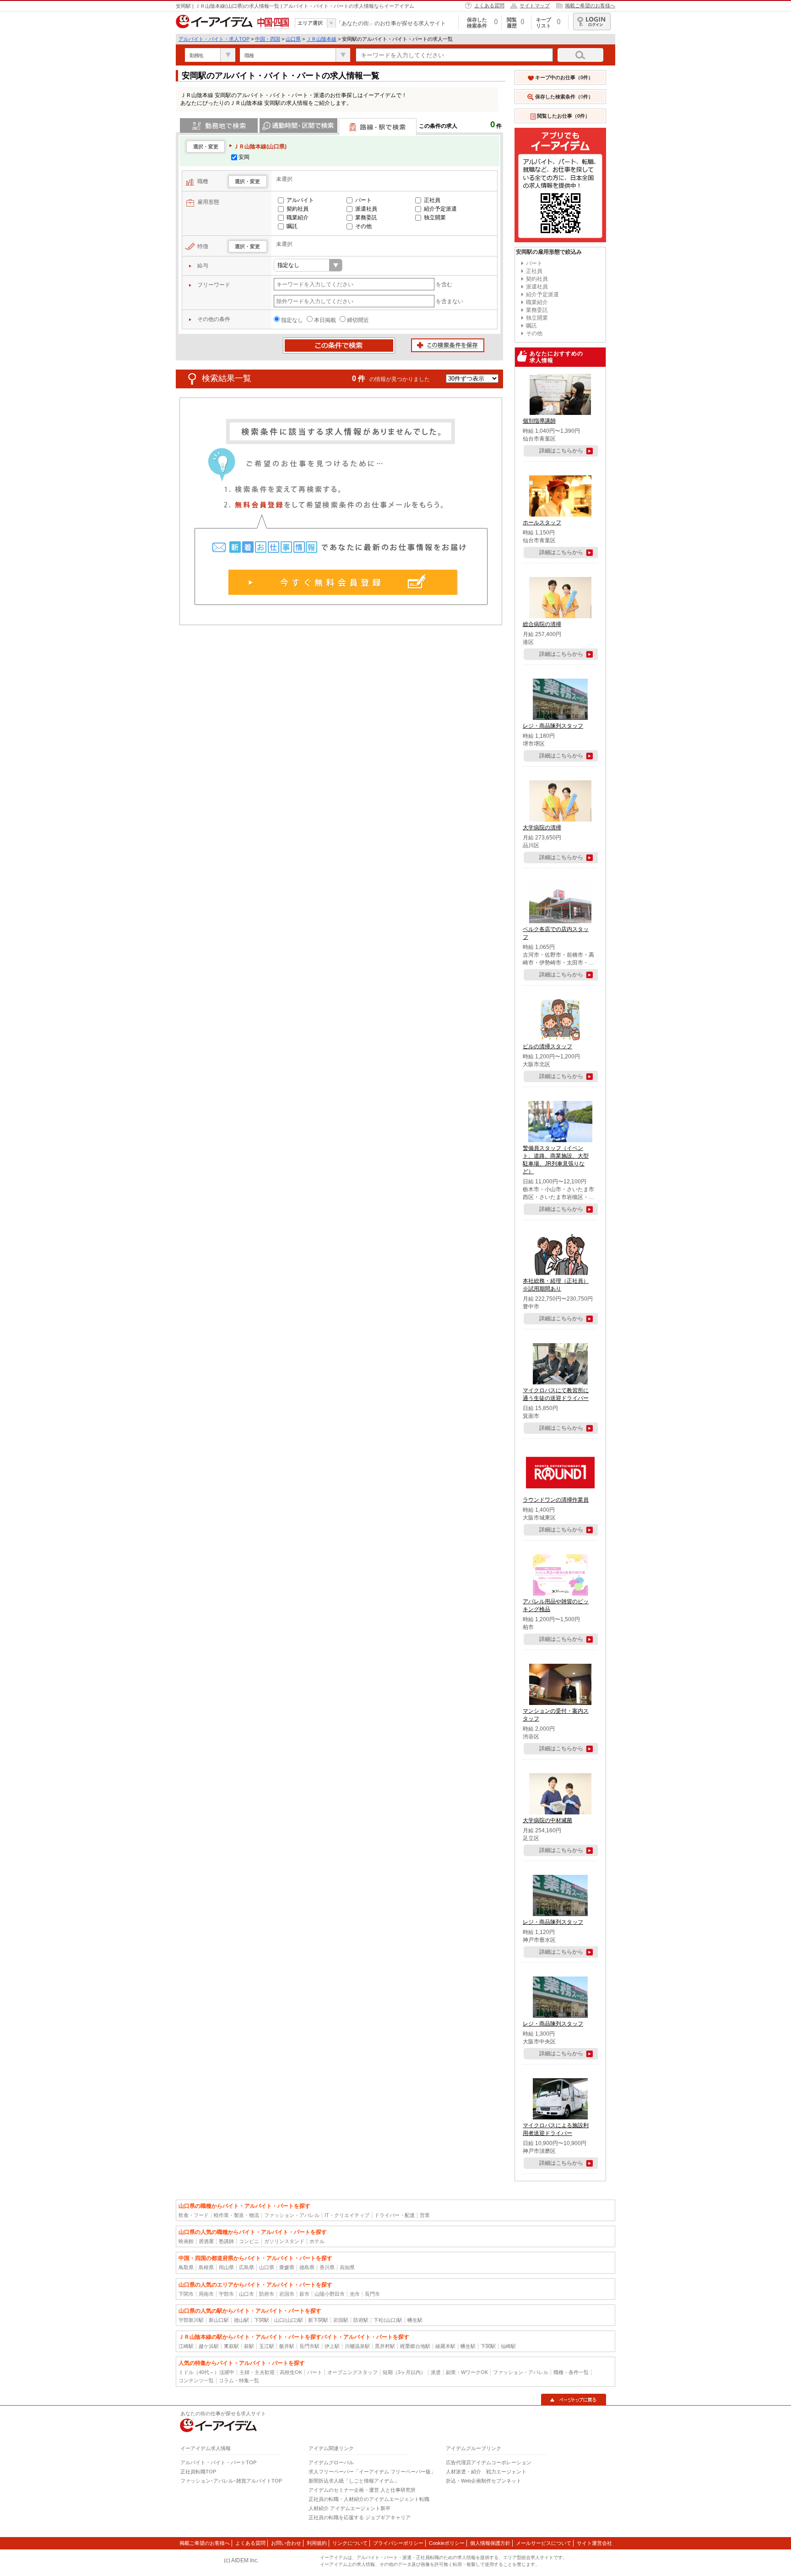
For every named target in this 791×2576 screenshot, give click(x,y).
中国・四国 (268, 39)
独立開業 (435, 218)
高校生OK (291, 2372)
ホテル (317, 2241)
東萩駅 (231, 2346)
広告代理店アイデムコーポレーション (489, 2462)
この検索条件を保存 (448, 346)
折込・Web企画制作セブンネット (484, 2481)
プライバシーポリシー (398, 2543)
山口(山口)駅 (289, 2320)
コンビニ (249, 2241)
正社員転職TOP (198, 2472)
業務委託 (366, 218)
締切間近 (358, 320)
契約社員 (298, 209)
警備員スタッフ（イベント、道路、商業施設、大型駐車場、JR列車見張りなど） (556, 1160)
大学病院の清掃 (542, 828)
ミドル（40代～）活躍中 (206, 2372)
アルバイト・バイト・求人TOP (214, 39)
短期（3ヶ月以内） (404, 2372)
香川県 (327, 2267)
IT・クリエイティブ (347, 2215)
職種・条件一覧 (571, 2372)
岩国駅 (341, 2320)
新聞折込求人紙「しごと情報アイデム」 (354, 2481)
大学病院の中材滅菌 (547, 1820)
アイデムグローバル (331, 2462)
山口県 (293, 39)
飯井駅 (287, 2346)
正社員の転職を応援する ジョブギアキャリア (360, 2517)
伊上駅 (332, 2346)
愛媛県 (287, 2267)
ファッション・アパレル (292, 2215)
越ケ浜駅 (209, 2346)
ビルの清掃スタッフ (547, 1046)
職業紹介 (298, 218)
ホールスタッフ (542, 523)
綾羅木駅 (445, 2346)
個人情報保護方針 (490, 2543)
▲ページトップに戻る (574, 2400)
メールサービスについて (544, 2543)
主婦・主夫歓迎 (257, 2372)
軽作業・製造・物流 (236, 2215)
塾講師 (226, 2241)
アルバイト (300, 200)
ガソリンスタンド (284, 2241)
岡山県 (226, 2267)
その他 (363, 226)
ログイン (592, 22)
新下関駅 (318, 2320)
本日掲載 (325, 320)
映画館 (186, 2241)
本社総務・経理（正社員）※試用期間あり (556, 1285)
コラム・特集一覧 (239, 2380)
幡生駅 (415, 2320)
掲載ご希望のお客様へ (590, 5)
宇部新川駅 (191, 2320)
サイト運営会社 (594, 2543)
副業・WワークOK (467, 2372)
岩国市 (287, 2294)
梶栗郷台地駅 (415, 2346)
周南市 (206, 2294)
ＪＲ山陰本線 (321, 39)
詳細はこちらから (561, 451)
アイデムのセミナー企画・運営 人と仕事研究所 (362, 2490)
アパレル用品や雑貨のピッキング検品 (556, 1605)
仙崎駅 (508, 2346)
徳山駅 (241, 2320)
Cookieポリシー (447, 2543)
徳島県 (307, 2267)
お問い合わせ (286, 2543)
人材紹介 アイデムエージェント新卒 (349, 2508)
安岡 (244, 157)
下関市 (186, 2294)
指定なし (292, 320)
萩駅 (249, 2346)
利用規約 (317, 2543)
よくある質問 (489, 5)
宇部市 (226, 2294)
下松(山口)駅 (388, 2320)
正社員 (432, 200)
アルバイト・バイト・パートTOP (218, 2462)
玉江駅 (267, 2346)
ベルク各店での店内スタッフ (556, 933)
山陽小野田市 (330, 2294)
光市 (355, 2294)
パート (363, 200)
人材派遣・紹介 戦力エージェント (486, 2472)
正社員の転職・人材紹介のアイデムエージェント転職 (369, 2499)
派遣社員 (366, 209)
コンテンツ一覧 (196, 2380)
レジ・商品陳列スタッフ (553, 726)
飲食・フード (194, 2215)
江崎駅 (186, 2346)
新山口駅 (219, 2320)
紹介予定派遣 (440, 209)
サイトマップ (535, 5)
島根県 (206, 2267)
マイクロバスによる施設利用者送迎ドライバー (556, 2129)
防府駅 (361, 2320)
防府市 (267, 2294)
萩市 (304, 2294)
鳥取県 (186, 2267)
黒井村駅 (385, 2346)
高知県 (347, 2267)
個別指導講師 (539, 421)
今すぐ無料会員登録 (343, 582)
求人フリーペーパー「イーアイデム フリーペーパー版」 (372, 2472)
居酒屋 (206, 2241)
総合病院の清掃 (542, 624)
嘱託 (292, 226)
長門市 (372, 2294)
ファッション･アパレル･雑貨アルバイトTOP (231, 2481)
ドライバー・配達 (395, 2215)
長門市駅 (309, 2346)
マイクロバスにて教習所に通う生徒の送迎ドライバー (556, 1394)
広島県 (247, 2267)
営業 (425, 2215)
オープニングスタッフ (352, 2372)
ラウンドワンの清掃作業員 (556, 1500)
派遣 (436, 2372)
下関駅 (262, 2320)
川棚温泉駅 (357, 2346)
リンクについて (350, 2543)
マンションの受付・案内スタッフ (556, 1715)
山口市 (247, 2294)
